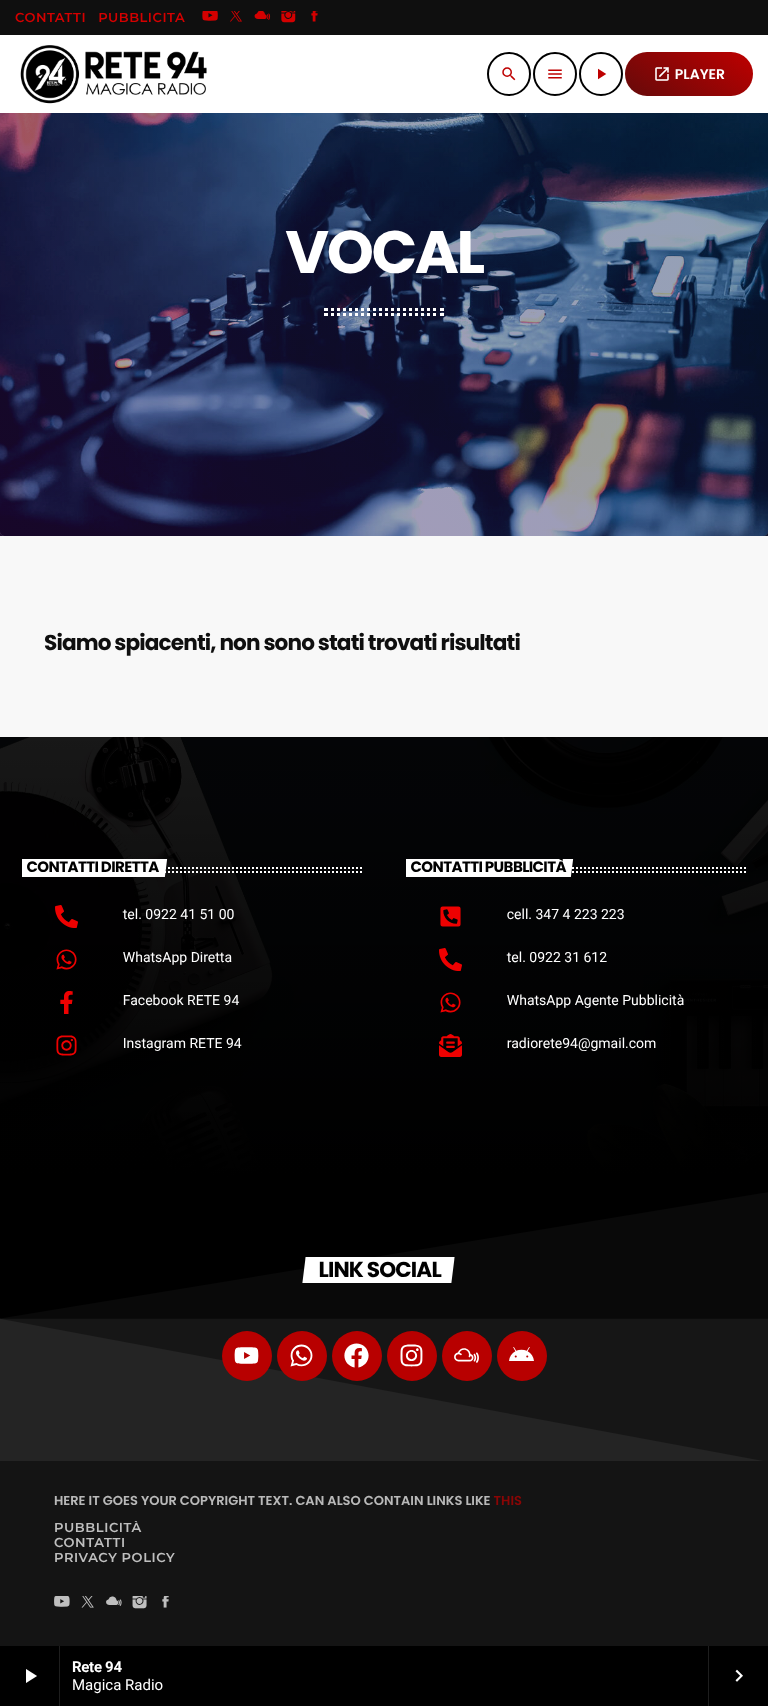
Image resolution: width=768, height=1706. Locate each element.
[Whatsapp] (302, 1356)
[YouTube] (210, 18)
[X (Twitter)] (236, 18)
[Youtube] (247, 1356)
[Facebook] (315, 18)
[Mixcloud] (262, 18)
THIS (508, 1500)
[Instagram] (289, 18)
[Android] (522, 1356)
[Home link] (113, 74)
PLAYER (689, 74)
